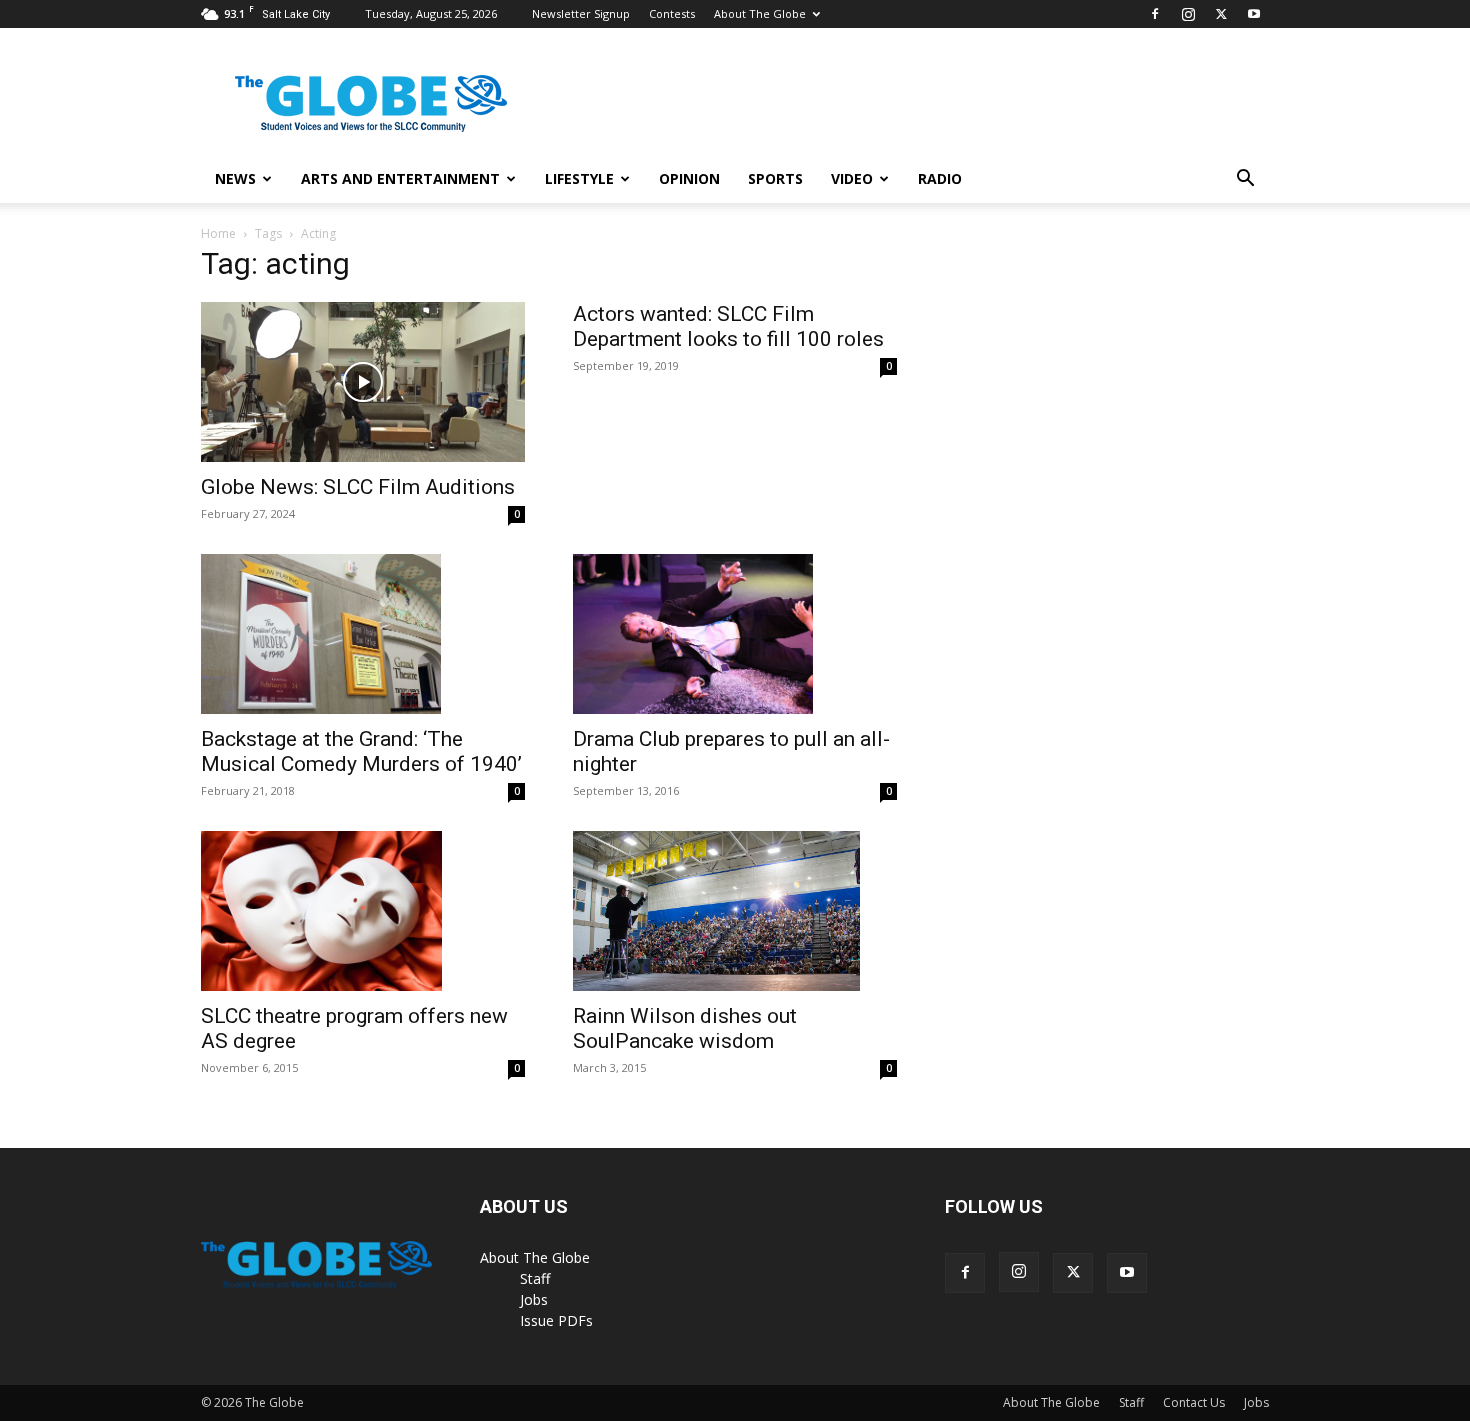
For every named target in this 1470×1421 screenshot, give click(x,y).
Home (218, 233)
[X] (1221, 14)
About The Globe (760, 13)
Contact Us (1194, 1402)
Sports (775, 178)
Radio (940, 178)
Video (852, 178)
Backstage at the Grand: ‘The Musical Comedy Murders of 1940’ (361, 751)
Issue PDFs (556, 1320)
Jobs (534, 1299)
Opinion (689, 178)
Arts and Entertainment (400, 178)
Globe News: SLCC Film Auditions (358, 487)
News (235, 178)
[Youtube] (1254, 14)
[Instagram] (1188, 14)
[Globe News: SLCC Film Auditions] (363, 382)
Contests (672, 13)
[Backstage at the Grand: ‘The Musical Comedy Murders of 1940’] (363, 634)
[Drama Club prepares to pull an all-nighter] (735, 634)
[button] (1245, 180)
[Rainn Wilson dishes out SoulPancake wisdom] (735, 911)
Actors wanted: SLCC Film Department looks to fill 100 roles (728, 326)
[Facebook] (1155, 14)
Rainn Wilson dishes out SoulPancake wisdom (685, 1028)
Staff (535, 1278)
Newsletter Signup (581, 13)
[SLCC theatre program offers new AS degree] (363, 911)
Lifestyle (579, 178)
